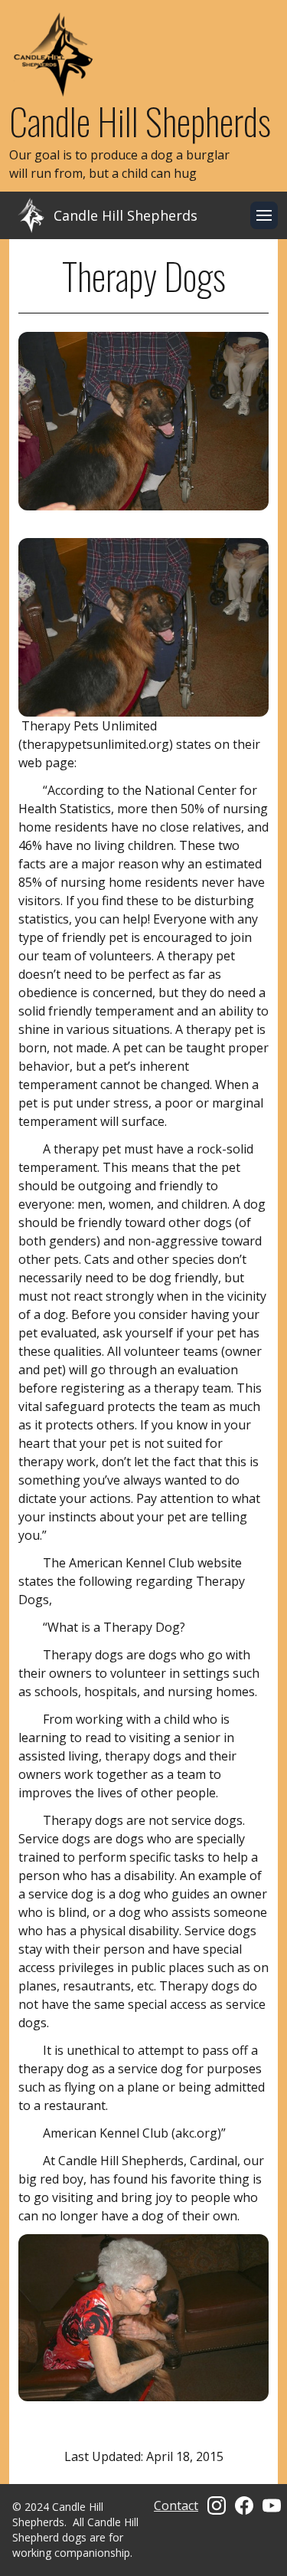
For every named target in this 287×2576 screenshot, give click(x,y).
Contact (176, 2505)
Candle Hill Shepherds (140, 121)
